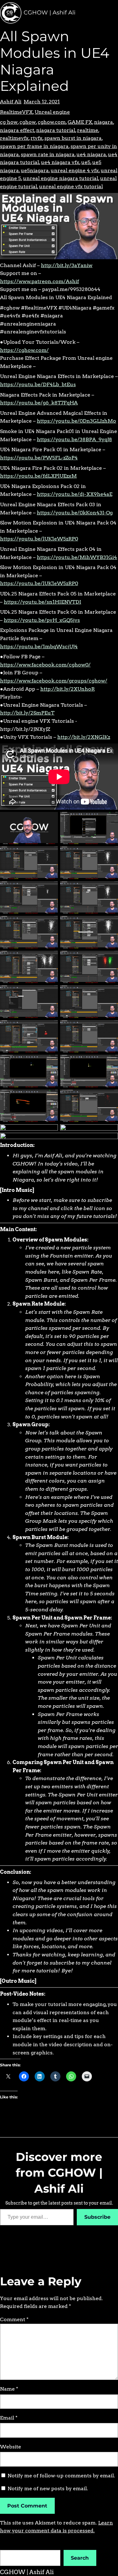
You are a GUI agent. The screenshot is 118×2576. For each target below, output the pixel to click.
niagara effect (17, 130)
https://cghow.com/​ (24, 350)
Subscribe (97, 2217)
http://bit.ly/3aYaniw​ (67, 265)
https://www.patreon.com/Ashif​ (39, 281)
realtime (88, 130)
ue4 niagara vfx (60, 162)
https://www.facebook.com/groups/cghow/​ (54, 681)
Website (11, 2447)
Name (9, 2389)
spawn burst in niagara (73, 138)
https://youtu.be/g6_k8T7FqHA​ (39, 403)
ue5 (86, 162)
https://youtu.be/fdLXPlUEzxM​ (38, 476)
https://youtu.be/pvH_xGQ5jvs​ (42, 620)
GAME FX (80, 122)
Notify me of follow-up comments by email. (61, 2476)
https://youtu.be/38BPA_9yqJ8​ (74, 439)
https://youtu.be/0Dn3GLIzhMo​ (76, 421)
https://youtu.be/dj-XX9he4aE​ (75, 494)
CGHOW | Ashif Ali (50, 13)
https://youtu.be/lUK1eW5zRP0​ (39, 539)
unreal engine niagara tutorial (61, 178)
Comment (14, 2319)
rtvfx (37, 138)
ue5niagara (35, 170)
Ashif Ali (11, 102)
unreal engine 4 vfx (75, 170)
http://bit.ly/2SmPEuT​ (27, 713)
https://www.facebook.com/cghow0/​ (45, 665)
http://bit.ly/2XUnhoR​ (67, 689)
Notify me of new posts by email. (48, 2488)
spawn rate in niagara (48, 154)
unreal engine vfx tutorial (71, 186)
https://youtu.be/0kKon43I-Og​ (75, 513)
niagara (104, 122)
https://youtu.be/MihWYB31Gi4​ (77, 557)
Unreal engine (52, 112)
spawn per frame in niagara (34, 146)
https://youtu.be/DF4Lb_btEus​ (38, 384)
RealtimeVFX (16, 112)
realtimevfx (14, 138)
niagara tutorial (56, 130)
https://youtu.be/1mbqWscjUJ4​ (39, 647)
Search (80, 2558)
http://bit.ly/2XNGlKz (84, 737)
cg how (9, 122)
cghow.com (52, 122)
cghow (28, 122)
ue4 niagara (91, 154)
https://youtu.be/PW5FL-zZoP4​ (39, 458)
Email (9, 2418)
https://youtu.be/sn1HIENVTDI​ (42, 602)
